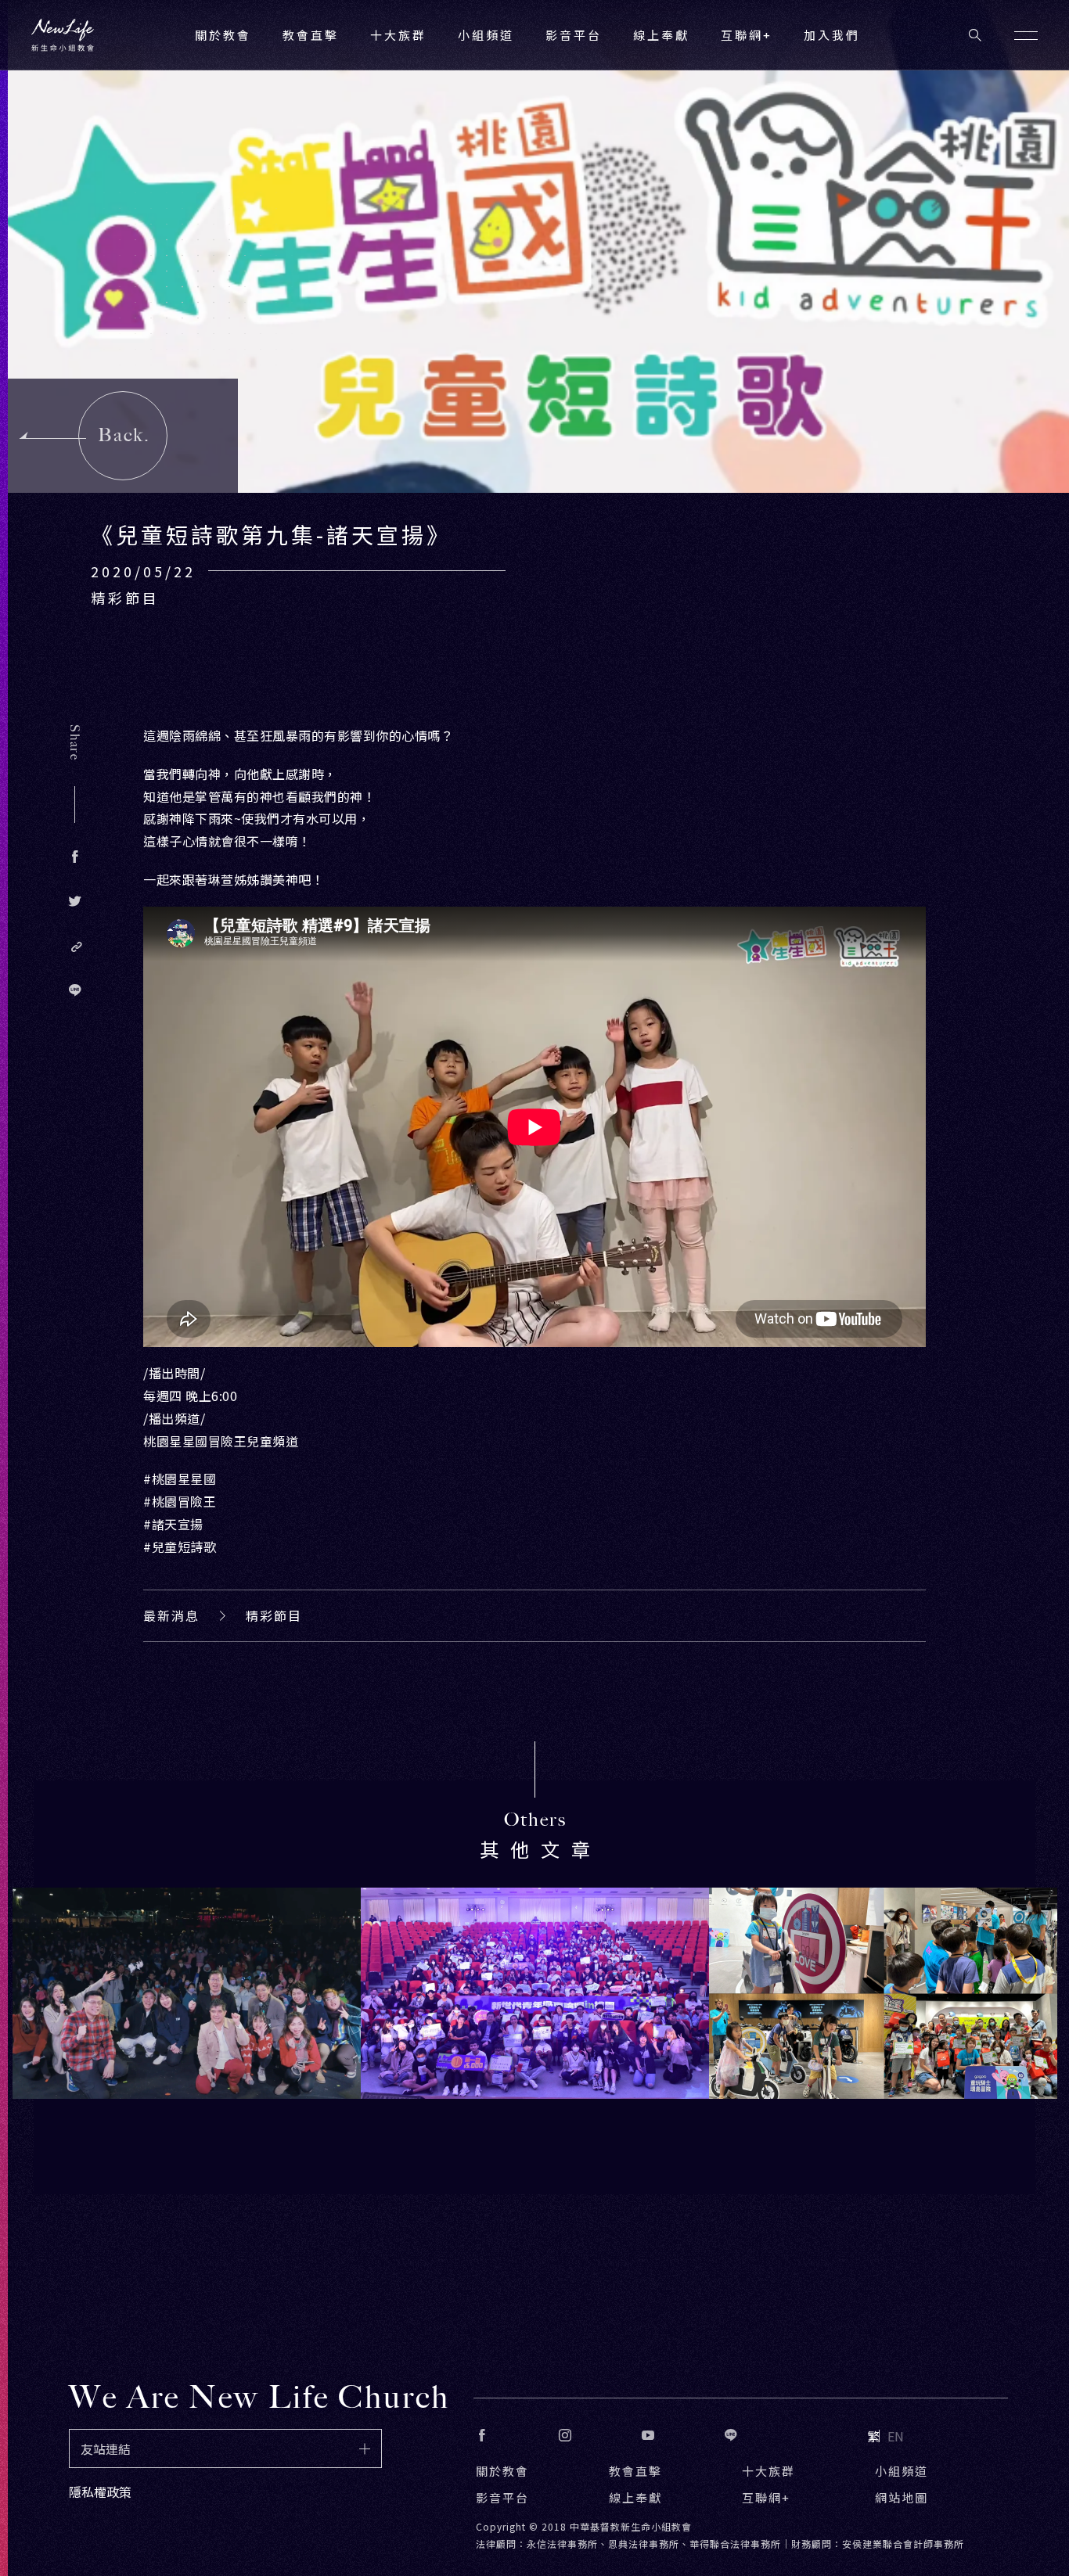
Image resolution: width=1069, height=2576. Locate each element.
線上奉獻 (635, 2497)
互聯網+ (747, 35)
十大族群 (768, 2471)
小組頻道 (486, 35)
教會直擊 (635, 2471)
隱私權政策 (100, 2492)
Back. (124, 435)
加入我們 (832, 35)
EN (896, 2436)
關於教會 (502, 2471)
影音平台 (502, 2497)
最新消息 (171, 1615)
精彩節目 (274, 1615)
